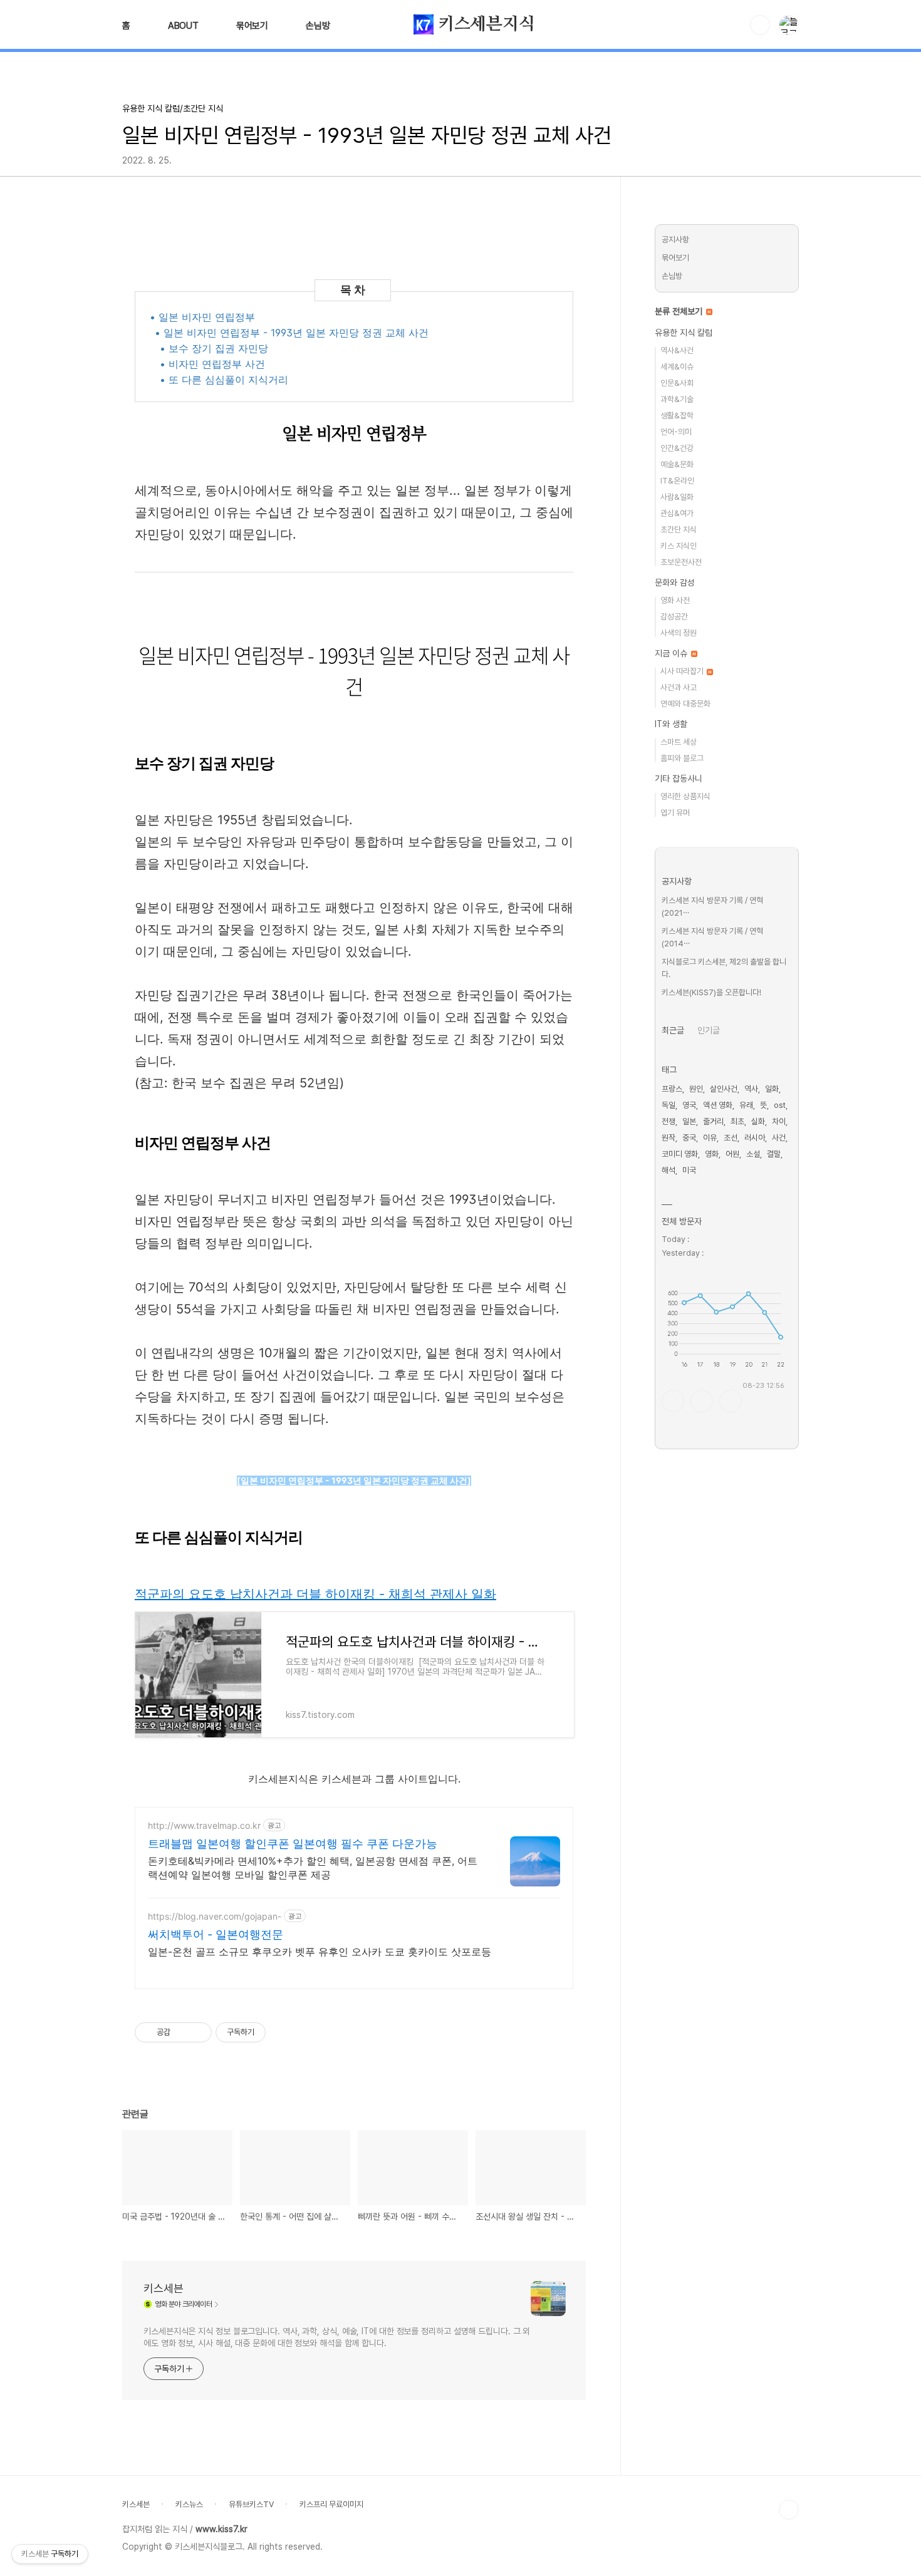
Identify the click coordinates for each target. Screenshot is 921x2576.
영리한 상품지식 (685, 796)
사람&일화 (677, 497)
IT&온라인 (677, 481)
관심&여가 (677, 513)
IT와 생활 (671, 724)
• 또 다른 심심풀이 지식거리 (224, 380)
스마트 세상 (679, 742)
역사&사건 (677, 350)
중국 (689, 1138)
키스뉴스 (189, 2504)
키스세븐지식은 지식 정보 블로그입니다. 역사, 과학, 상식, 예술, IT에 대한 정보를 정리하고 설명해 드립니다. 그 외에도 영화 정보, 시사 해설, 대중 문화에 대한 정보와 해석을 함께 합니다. (337, 2337)
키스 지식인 (679, 546)
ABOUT (183, 26)
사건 (779, 1138)
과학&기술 (677, 399)
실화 (758, 1121)
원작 (669, 1138)
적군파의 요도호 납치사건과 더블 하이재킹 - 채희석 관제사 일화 (315, 1594)
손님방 (318, 26)
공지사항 (675, 240)
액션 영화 (718, 1105)
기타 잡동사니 (679, 778)
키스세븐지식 (484, 24)
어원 (732, 1154)
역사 (751, 1089)
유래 (746, 1105)
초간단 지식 (679, 530)
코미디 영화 (680, 1154)
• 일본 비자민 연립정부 (202, 317)
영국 (689, 1105)
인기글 (709, 1030)
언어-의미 (676, 432)
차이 (779, 1121)
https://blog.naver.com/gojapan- (215, 1916)
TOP (789, 2510)
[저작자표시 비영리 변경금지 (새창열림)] (283, 2032)
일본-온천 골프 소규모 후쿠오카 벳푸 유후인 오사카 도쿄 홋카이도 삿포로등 (320, 1952)
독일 (669, 1105)
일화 (772, 1089)
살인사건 (724, 1089)
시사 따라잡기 (683, 671)
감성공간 (674, 617)
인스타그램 (702, 1401)
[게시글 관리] (198, 2032)
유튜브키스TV (251, 2504)
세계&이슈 (677, 367)
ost (780, 1105)
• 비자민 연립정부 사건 (212, 364)
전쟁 (669, 1121)
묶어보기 (252, 26)
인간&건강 (677, 448)
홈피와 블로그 (682, 758)
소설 (753, 1154)
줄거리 (713, 1121)
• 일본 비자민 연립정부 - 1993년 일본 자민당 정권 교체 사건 (292, 333)
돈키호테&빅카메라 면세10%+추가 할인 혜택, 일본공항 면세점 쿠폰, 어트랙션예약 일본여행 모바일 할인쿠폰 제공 (313, 1868)
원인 (696, 1089)
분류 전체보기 (680, 311)
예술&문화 (677, 464)
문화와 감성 (675, 582)
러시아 (755, 1138)
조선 (731, 1138)
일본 (689, 1121)
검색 (760, 25)
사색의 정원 (679, 633)
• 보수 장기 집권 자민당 (214, 348)
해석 (669, 1170)
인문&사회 (677, 383)
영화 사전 (675, 600)
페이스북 (673, 1401)
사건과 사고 (679, 687)
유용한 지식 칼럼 (684, 333)
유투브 (731, 1401)
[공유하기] (182, 2032)
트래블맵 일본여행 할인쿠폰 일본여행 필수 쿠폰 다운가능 (293, 1844)
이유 (710, 1138)
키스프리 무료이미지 (331, 2504)
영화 (712, 1154)
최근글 (673, 1030)
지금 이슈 (672, 653)
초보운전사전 (681, 562)
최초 (737, 1121)
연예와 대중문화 (685, 704)
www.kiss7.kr (221, 2529)
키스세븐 (164, 2288)
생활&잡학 (677, 416)
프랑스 (672, 1089)
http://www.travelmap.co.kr (204, 1825)
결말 (774, 1154)
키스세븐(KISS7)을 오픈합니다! (711, 992)
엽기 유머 (675, 813)
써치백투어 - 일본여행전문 (216, 1934)
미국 (689, 1170)
